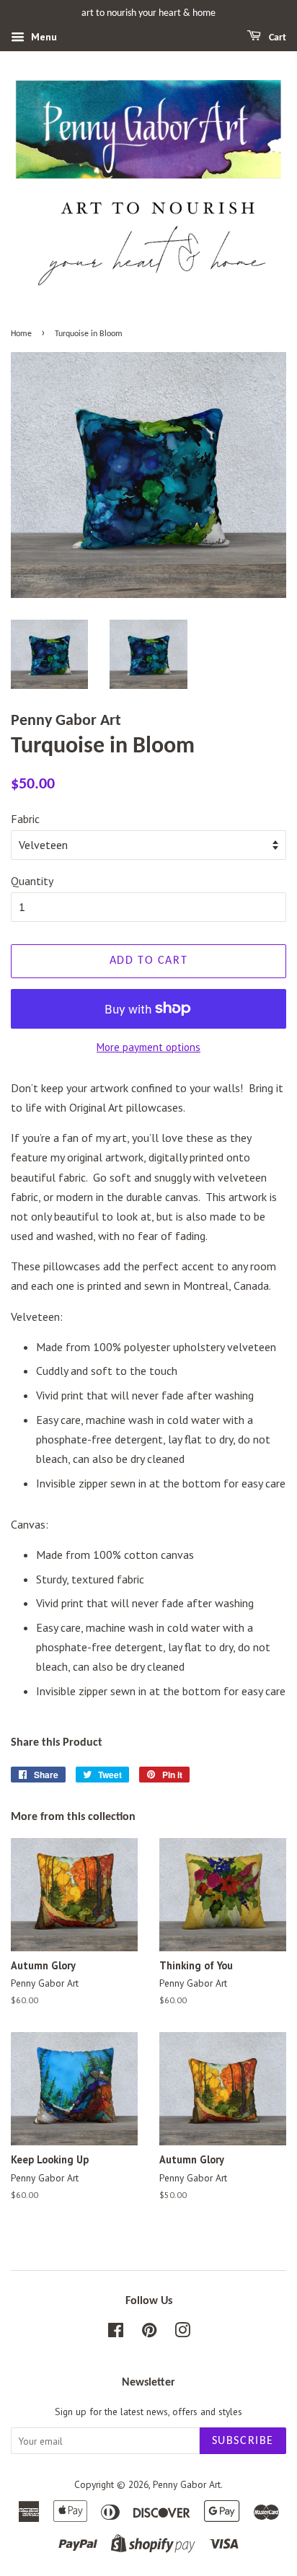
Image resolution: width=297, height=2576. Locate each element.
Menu (43, 37)
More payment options (148, 1047)
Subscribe (243, 2441)
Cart (276, 38)
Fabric (25, 819)
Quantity (32, 881)
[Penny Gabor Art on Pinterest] (149, 2333)
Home (21, 334)
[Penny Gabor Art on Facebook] (116, 2333)
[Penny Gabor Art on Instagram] (182, 2333)
